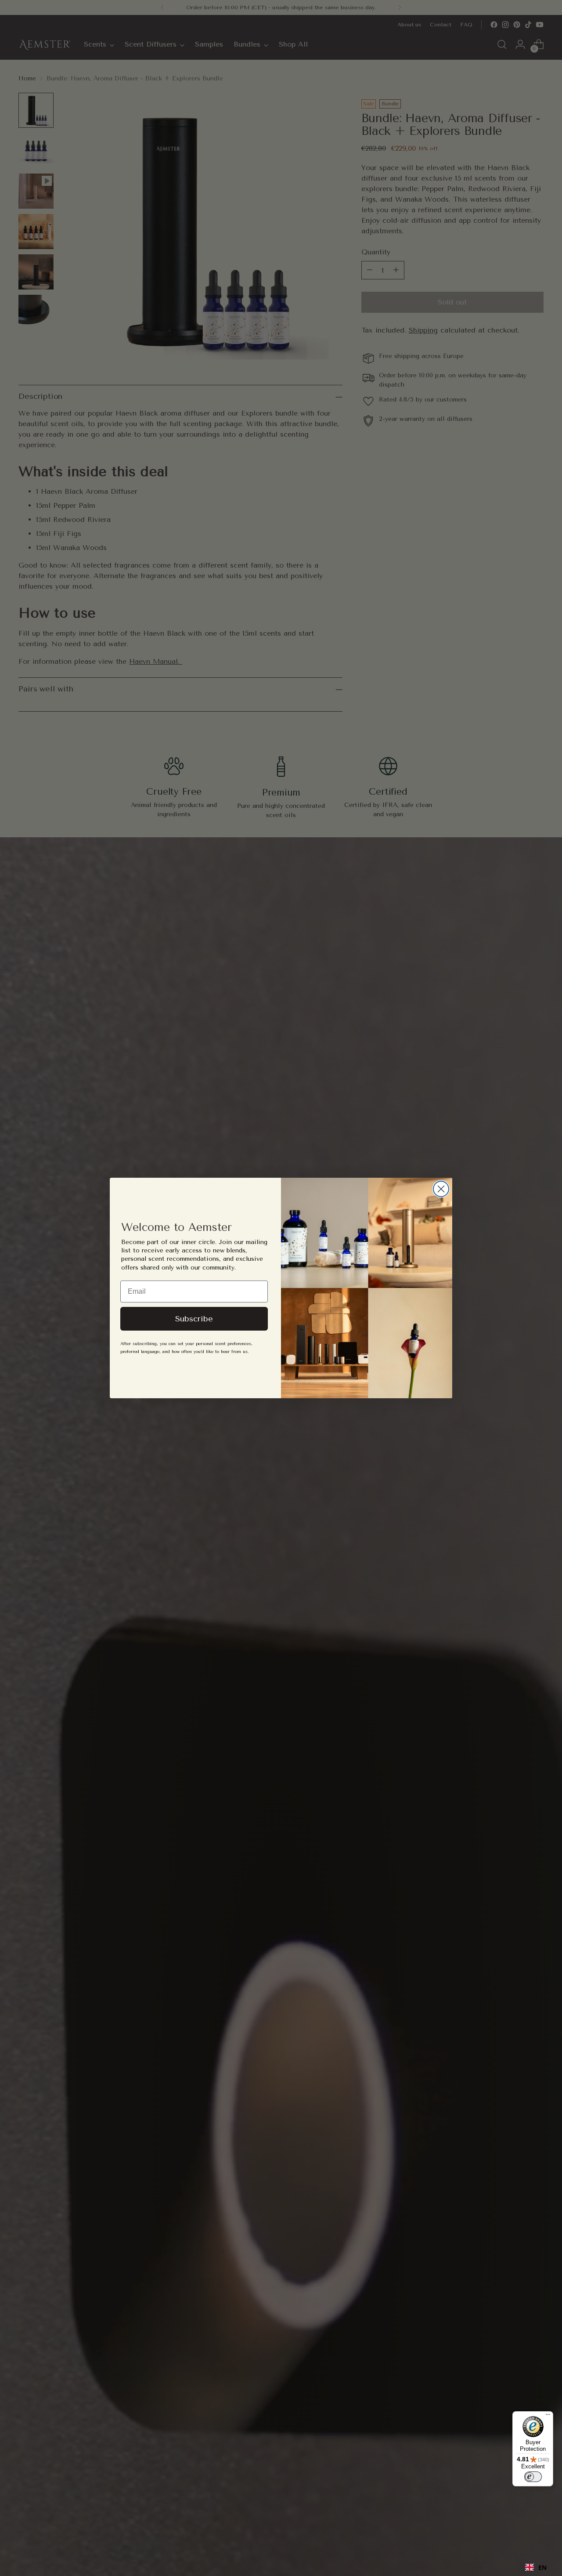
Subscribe (194, 1319)
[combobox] (536, 2567)
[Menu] (548, 2417)
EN (542, 2567)
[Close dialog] (441, 1189)
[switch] (533, 2477)
